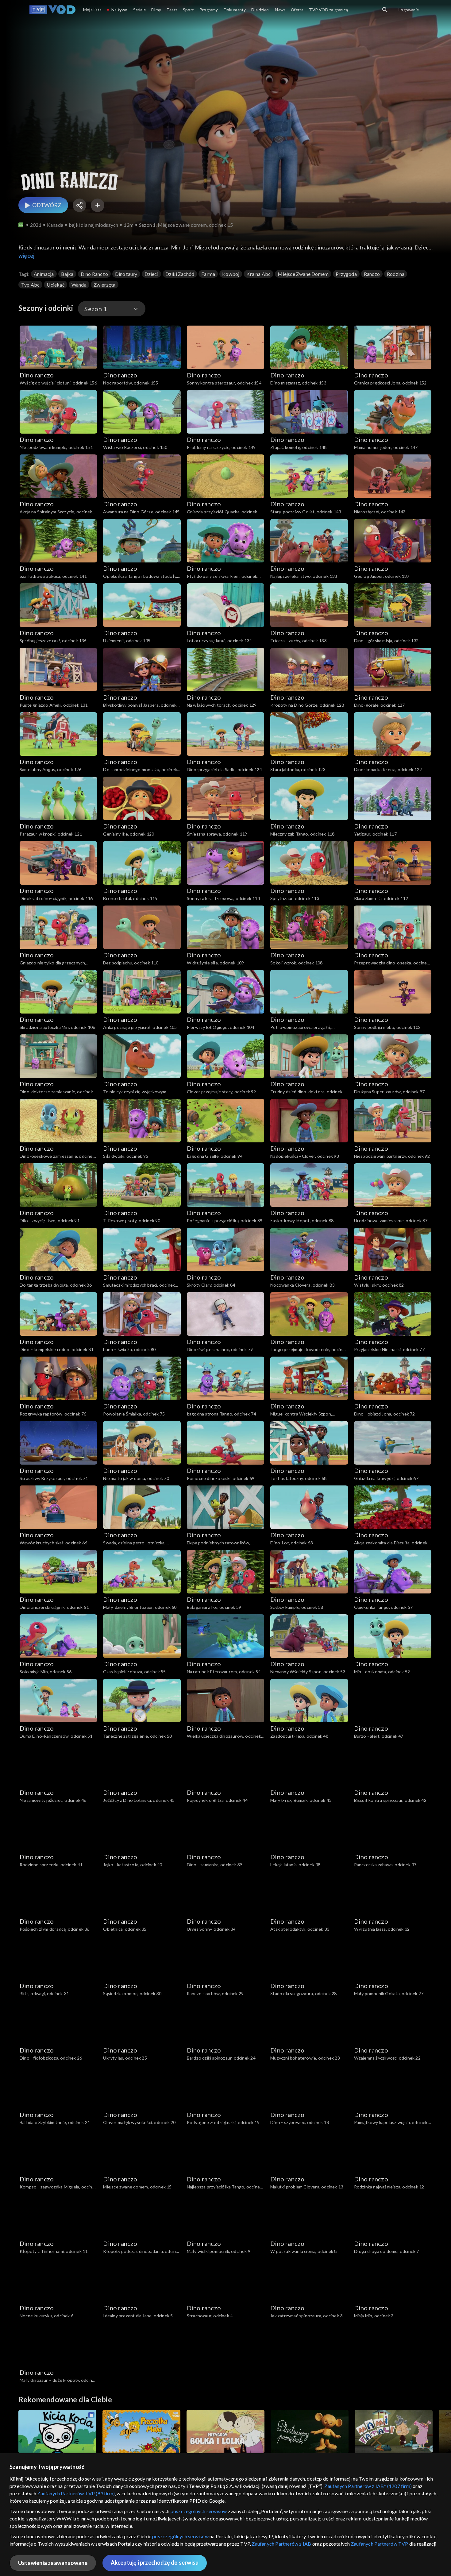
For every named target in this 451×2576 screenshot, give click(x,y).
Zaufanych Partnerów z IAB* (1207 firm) (368, 2486)
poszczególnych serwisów (199, 2511)
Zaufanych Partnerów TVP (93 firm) (76, 2493)
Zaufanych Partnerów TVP (380, 2544)
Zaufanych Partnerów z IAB (281, 2544)
